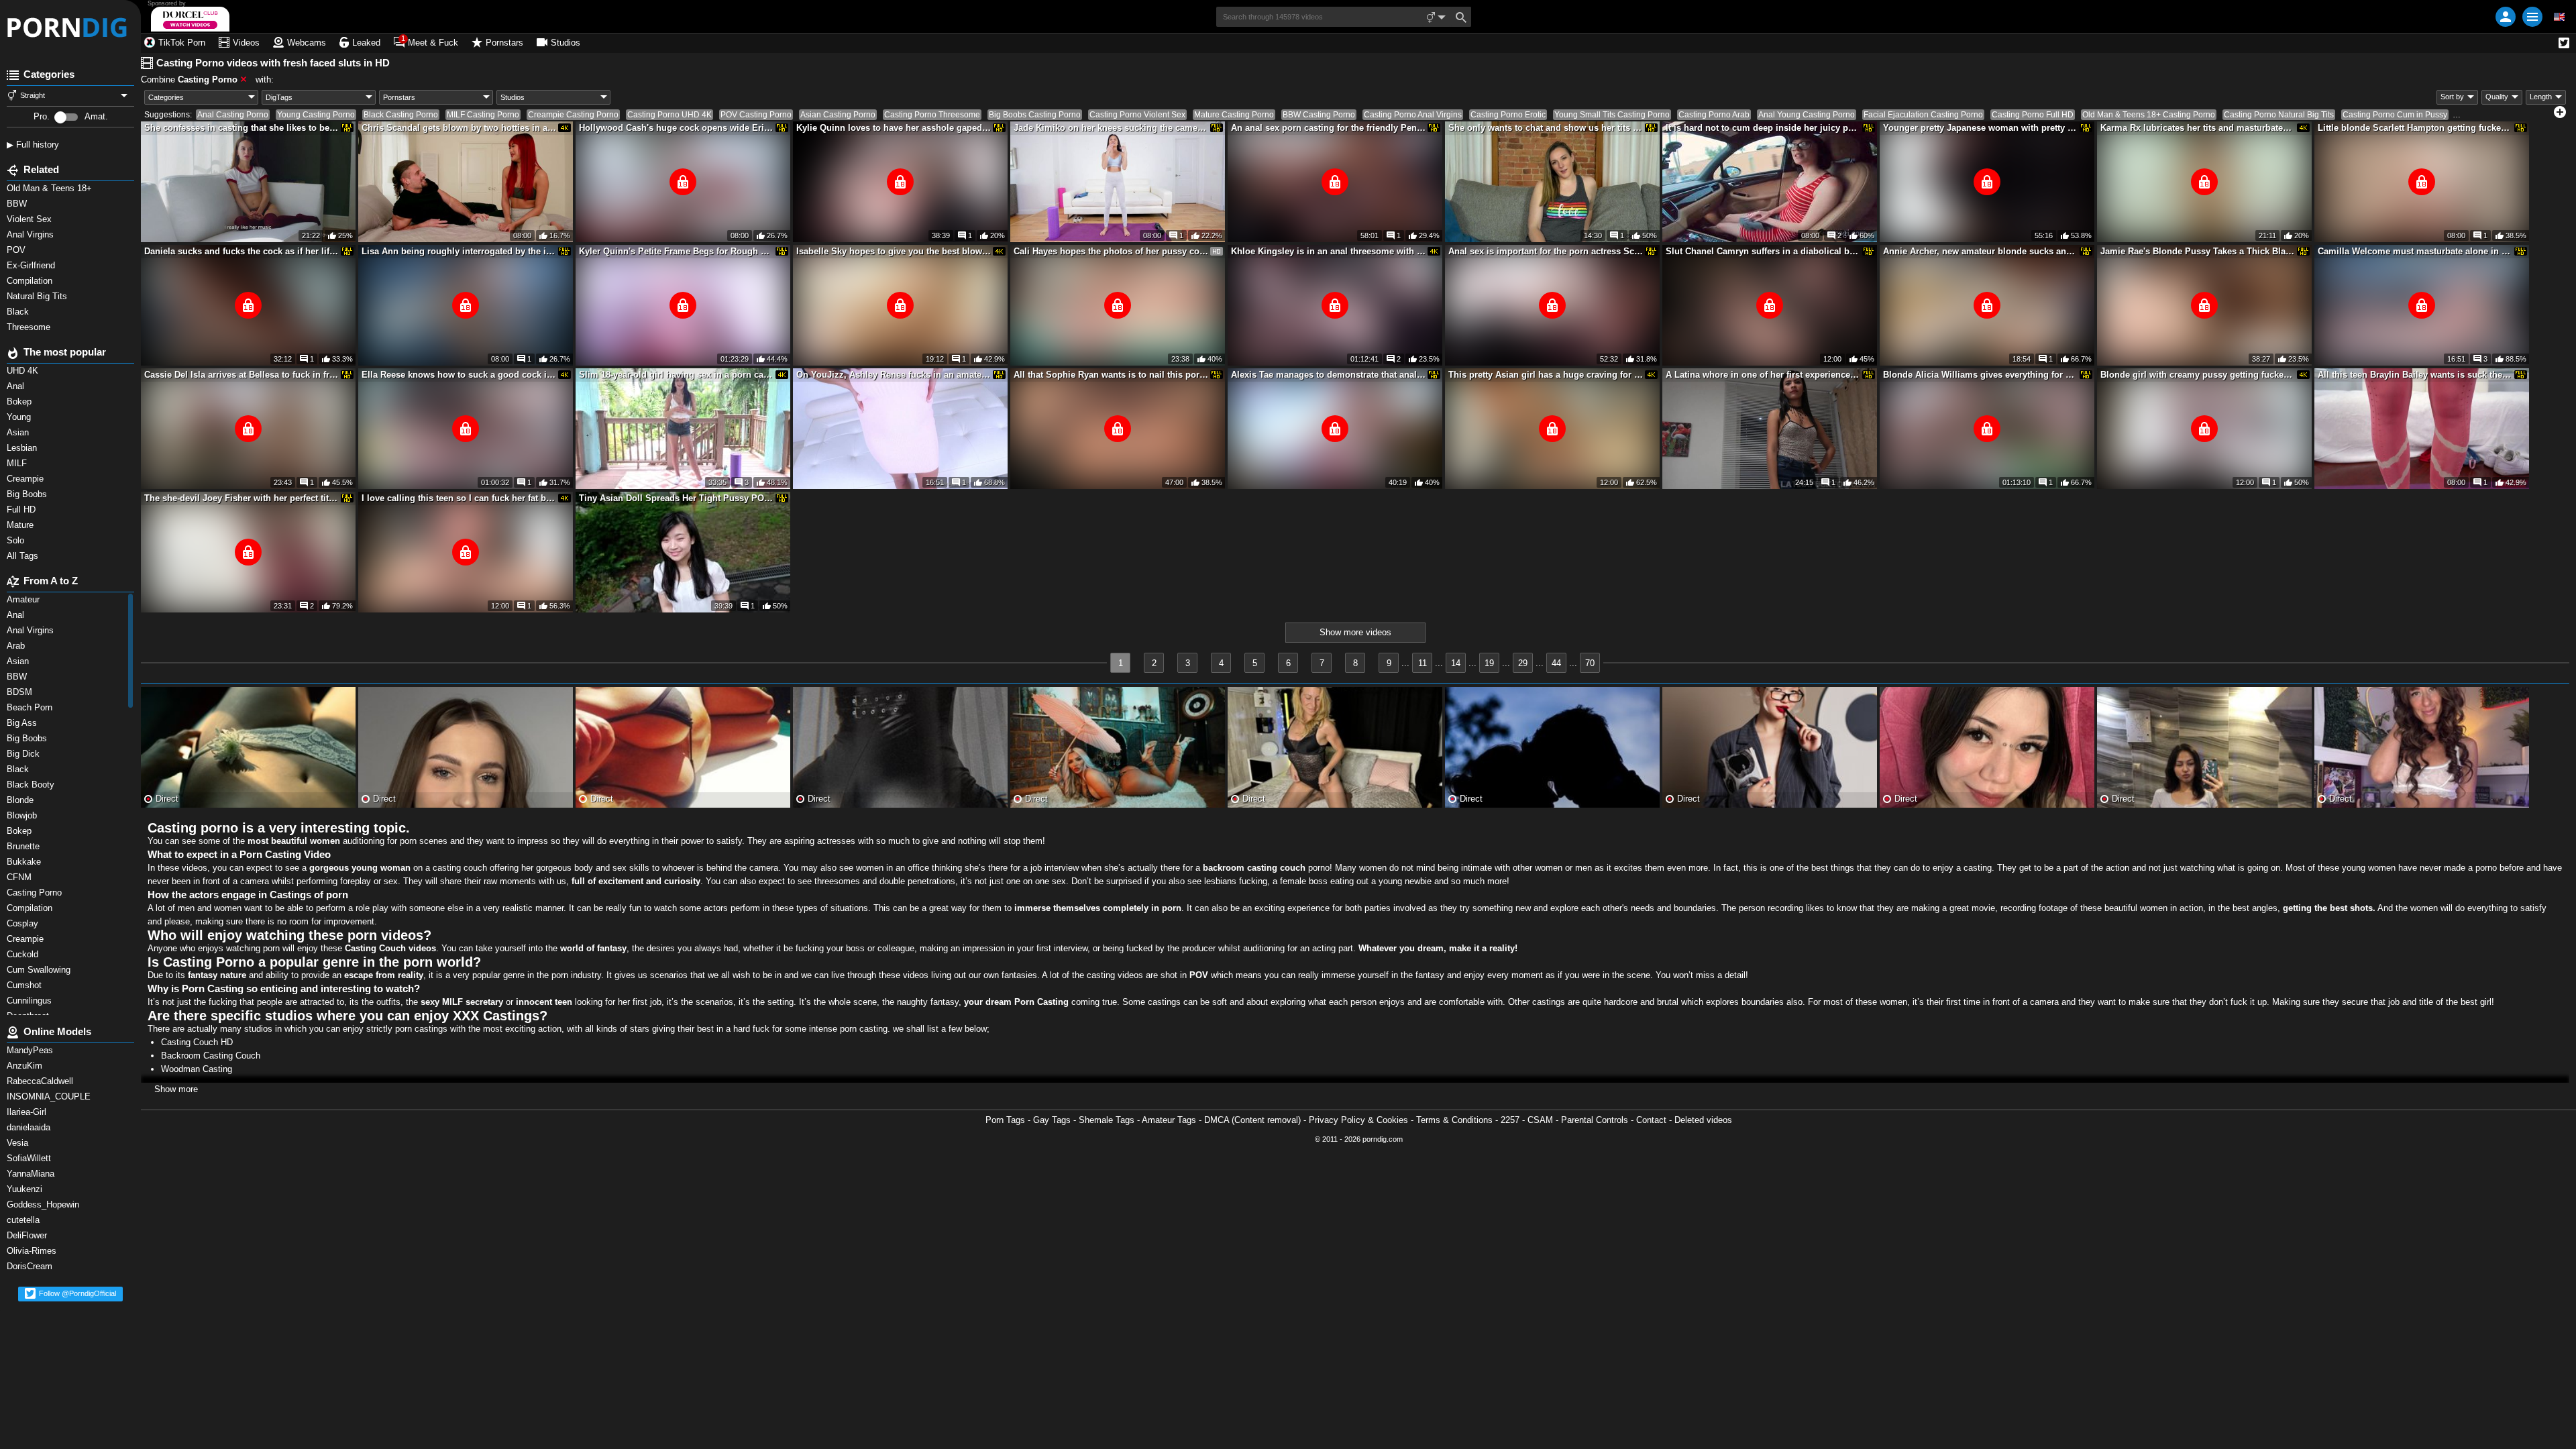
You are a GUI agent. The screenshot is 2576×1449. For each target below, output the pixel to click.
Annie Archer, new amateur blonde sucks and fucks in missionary (1980, 251)
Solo (17, 540)
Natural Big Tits (38, 296)
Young (20, 417)
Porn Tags (1005, 1120)
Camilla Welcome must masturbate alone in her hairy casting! (2415, 251)
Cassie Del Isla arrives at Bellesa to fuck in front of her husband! (241, 375)
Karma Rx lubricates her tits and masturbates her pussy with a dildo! (2198, 128)
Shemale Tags (1107, 1120)
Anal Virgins (32, 234)
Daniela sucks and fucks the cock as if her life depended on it (241, 251)
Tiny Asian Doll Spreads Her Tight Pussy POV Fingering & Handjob (676, 498)
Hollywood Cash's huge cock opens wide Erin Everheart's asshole (676, 128)
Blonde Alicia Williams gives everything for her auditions (1980, 375)
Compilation (31, 281)
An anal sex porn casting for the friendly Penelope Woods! (1328, 128)
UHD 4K (24, 371)
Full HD (22, 509)
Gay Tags (1052, 1120)
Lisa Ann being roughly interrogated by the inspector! (459, 251)
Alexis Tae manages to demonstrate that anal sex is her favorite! (1328, 375)
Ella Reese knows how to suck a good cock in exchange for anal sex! (459, 375)
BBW (18, 204)
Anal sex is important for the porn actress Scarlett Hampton (1546, 251)
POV (19, 250)
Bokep (20, 401)
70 (1590, 663)
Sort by (2452, 97)
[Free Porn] (70, 27)
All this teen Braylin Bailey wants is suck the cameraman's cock (2415, 375)
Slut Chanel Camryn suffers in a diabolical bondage (1763, 251)
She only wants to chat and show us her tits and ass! (1546, 128)
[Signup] (2506, 17)
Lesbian (23, 448)
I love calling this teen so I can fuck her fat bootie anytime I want (459, 498)
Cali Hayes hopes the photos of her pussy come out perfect (1111, 251)
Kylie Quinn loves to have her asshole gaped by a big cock (894, 128)
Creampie (26, 479)
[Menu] (2532, 17)
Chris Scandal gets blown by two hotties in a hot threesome (459, 128)
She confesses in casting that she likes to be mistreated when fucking (241, 128)
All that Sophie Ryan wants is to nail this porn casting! (1111, 375)
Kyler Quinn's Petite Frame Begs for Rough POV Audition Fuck (676, 251)
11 (1423, 663)
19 (1489, 663)
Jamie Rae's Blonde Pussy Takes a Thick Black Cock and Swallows (2198, 251)
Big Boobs (28, 494)
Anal (17, 386)
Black (19, 312)
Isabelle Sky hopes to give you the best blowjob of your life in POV (894, 251)
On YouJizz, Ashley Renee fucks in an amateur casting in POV (894, 375)
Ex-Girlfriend (32, 265)
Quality (2497, 97)
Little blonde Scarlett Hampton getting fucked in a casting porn (2415, 128)
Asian (19, 432)
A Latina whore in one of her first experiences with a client (1763, 375)
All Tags (24, 556)
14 (1456, 663)
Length (2541, 97)
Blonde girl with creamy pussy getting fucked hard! (2198, 375)
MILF (18, 463)
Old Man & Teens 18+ (51, 188)
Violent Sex (31, 219)
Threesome (31, 327)
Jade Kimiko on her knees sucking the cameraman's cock (1111, 128)
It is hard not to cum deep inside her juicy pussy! (1763, 128)
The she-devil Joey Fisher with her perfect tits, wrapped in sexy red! (241, 498)
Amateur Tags (1169, 1120)
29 (1523, 663)
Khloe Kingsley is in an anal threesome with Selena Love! (1328, 251)
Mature (21, 525)
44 (1556, 663)
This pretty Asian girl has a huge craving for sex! (1546, 375)
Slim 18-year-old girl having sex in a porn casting (676, 375)
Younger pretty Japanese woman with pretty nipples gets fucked (1980, 128)
